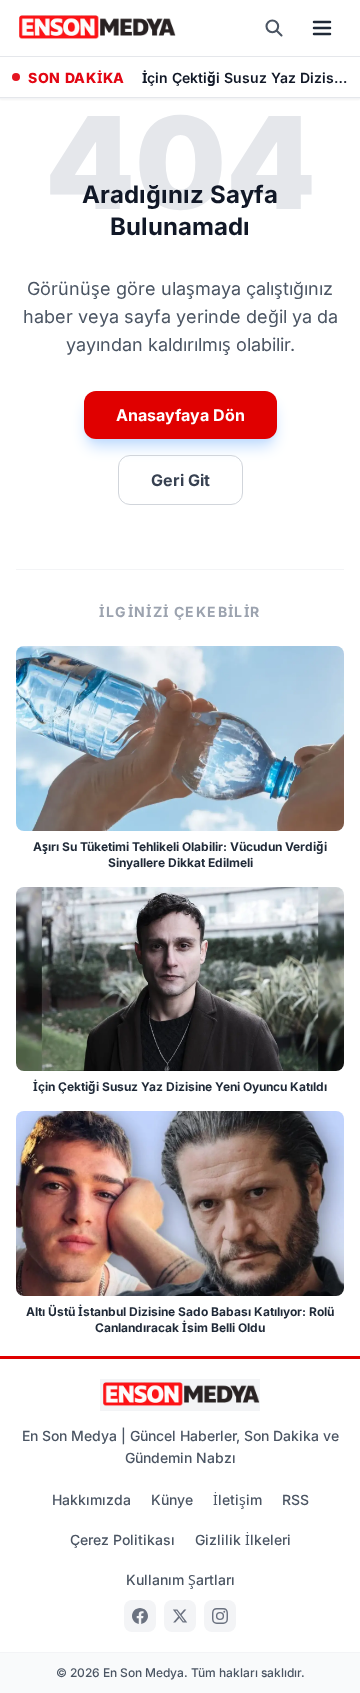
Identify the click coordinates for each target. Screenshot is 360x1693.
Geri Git (180, 480)
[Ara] (274, 28)
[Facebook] (140, 1616)
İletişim (237, 1499)
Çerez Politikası (122, 1539)
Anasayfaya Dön (180, 415)
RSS (295, 1499)
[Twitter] (180, 1616)
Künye (172, 1499)
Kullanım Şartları (180, 1579)
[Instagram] (220, 1616)
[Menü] (322, 28)
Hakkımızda (91, 1499)
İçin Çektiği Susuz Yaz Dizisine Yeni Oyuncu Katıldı (245, 77)
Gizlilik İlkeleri (243, 1539)
